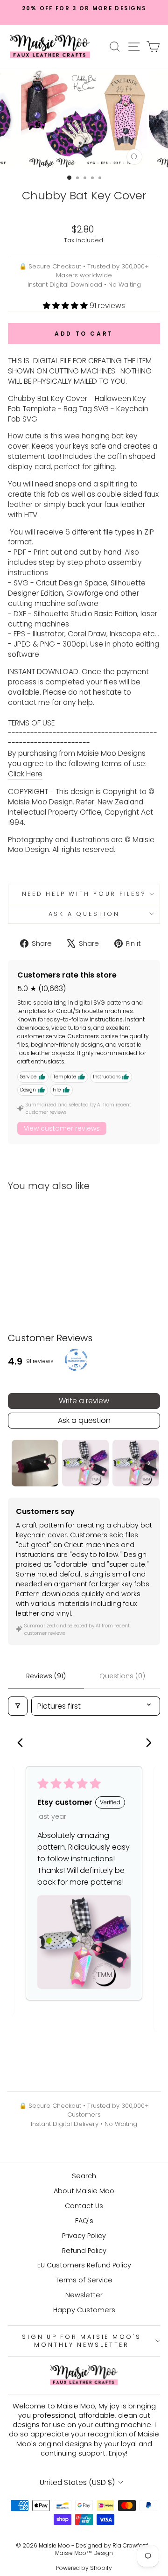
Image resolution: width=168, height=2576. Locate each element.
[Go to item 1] (35, 1463)
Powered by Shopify (84, 2568)
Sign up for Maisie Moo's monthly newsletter (81, 2341)
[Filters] (18, 1706)
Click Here (25, 774)
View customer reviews (62, 1128)
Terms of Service (84, 2280)
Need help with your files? (84, 894)
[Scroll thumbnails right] (149, 1463)
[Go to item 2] (85, 1463)
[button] (66, 306)
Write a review (84, 1401)
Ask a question (84, 914)
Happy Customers (84, 2310)
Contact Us (84, 2206)
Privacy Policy (84, 2236)
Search (84, 2176)
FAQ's (84, 2221)
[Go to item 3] (136, 1463)
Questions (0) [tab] (122, 1676)
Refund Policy (84, 2251)
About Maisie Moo (84, 2191)
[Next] (145, 1744)
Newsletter (84, 2295)
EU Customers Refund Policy (84, 2265)
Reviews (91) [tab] (46, 1676)
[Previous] (23, 1744)
